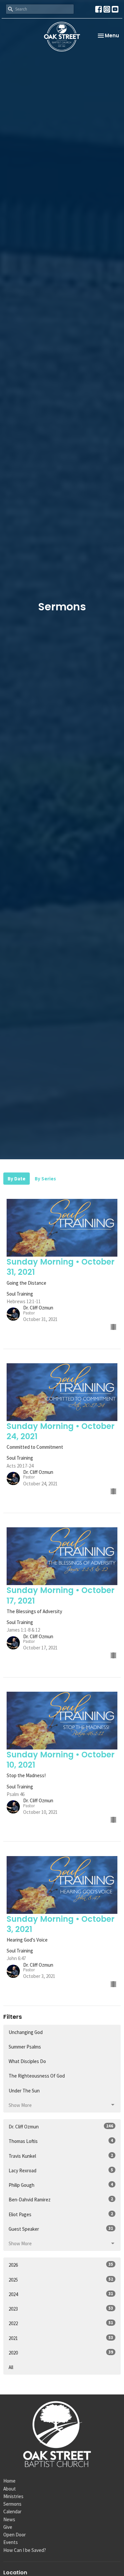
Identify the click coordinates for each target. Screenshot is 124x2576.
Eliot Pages (61, 2214)
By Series (45, 1179)
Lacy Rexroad (61, 2170)
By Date (17, 1179)
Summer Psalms (25, 2047)
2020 (61, 2353)
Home (9, 2481)
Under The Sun (24, 2091)
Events (11, 2542)
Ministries (13, 2496)
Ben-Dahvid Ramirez (61, 2199)
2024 (61, 2294)
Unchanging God (26, 2032)
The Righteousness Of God (37, 2076)
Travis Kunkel (61, 2156)
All (11, 2367)
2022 (61, 2323)
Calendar (12, 2511)
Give (8, 2527)
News (9, 2519)
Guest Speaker (61, 2229)
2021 (61, 2338)
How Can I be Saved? (25, 2550)
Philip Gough (61, 2185)
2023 (61, 2309)
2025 (61, 2280)
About (10, 2489)
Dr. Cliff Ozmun (61, 2126)
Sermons (12, 2504)
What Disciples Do (27, 2061)
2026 (61, 2265)
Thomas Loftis (61, 2141)
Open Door (15, 2535)
